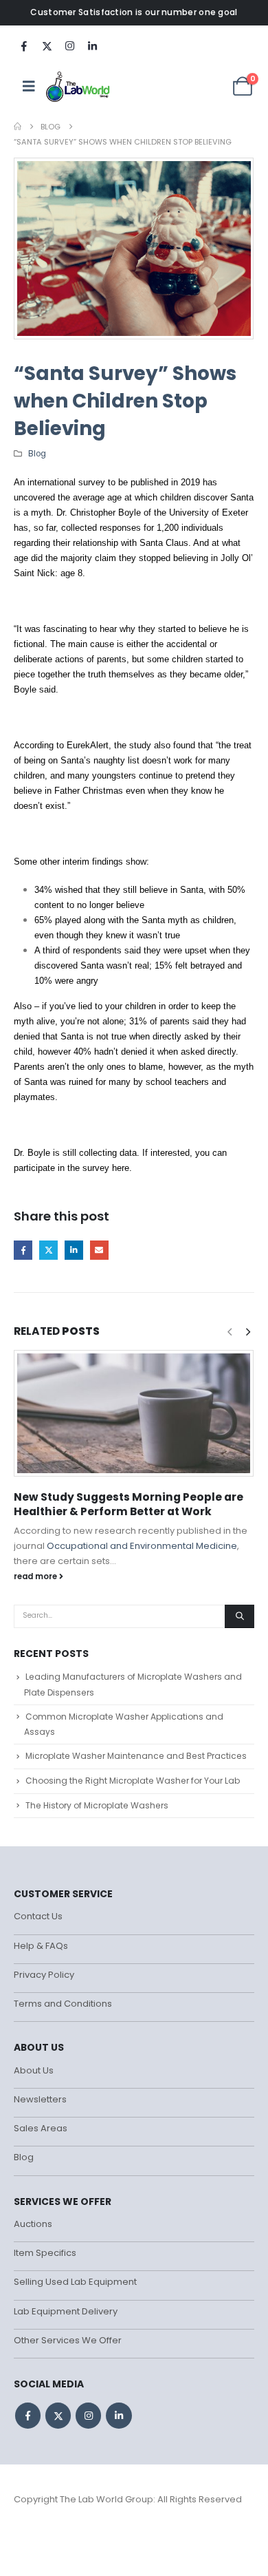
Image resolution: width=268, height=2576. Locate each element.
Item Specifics (45, 2253)
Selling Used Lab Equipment (75, 2282)
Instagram (88, 2415)
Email (99, 1250)
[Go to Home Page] (18, 127)
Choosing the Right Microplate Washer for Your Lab (133, 1781)
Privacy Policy (44, 1975)
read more (36, 1576)
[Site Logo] (79, 86)
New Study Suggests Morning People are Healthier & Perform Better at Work (129, 1504)
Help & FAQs (41, 1946)
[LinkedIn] (92, 45)
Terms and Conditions (63, 2004)
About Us (34, 2070)
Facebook (23, 1250)
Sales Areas (41, 2128)
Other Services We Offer (68, 2340)
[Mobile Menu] (29, 86)
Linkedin (119, 2415)
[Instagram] (69, 45)
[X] (47, 45)
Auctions (33, 2224)
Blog (37, 454)
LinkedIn (74, 1250)
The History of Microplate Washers (97, 1805)
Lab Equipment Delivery (66, 2311)
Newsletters (40, 2099)
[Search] (239, 1616)
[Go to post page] (134, 1413)
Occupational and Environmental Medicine (142, 1546)
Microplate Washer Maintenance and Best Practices (136, 1756)
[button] (248, 1332)
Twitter (48, 1250)
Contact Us (38, 1916)
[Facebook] (24, 45)
